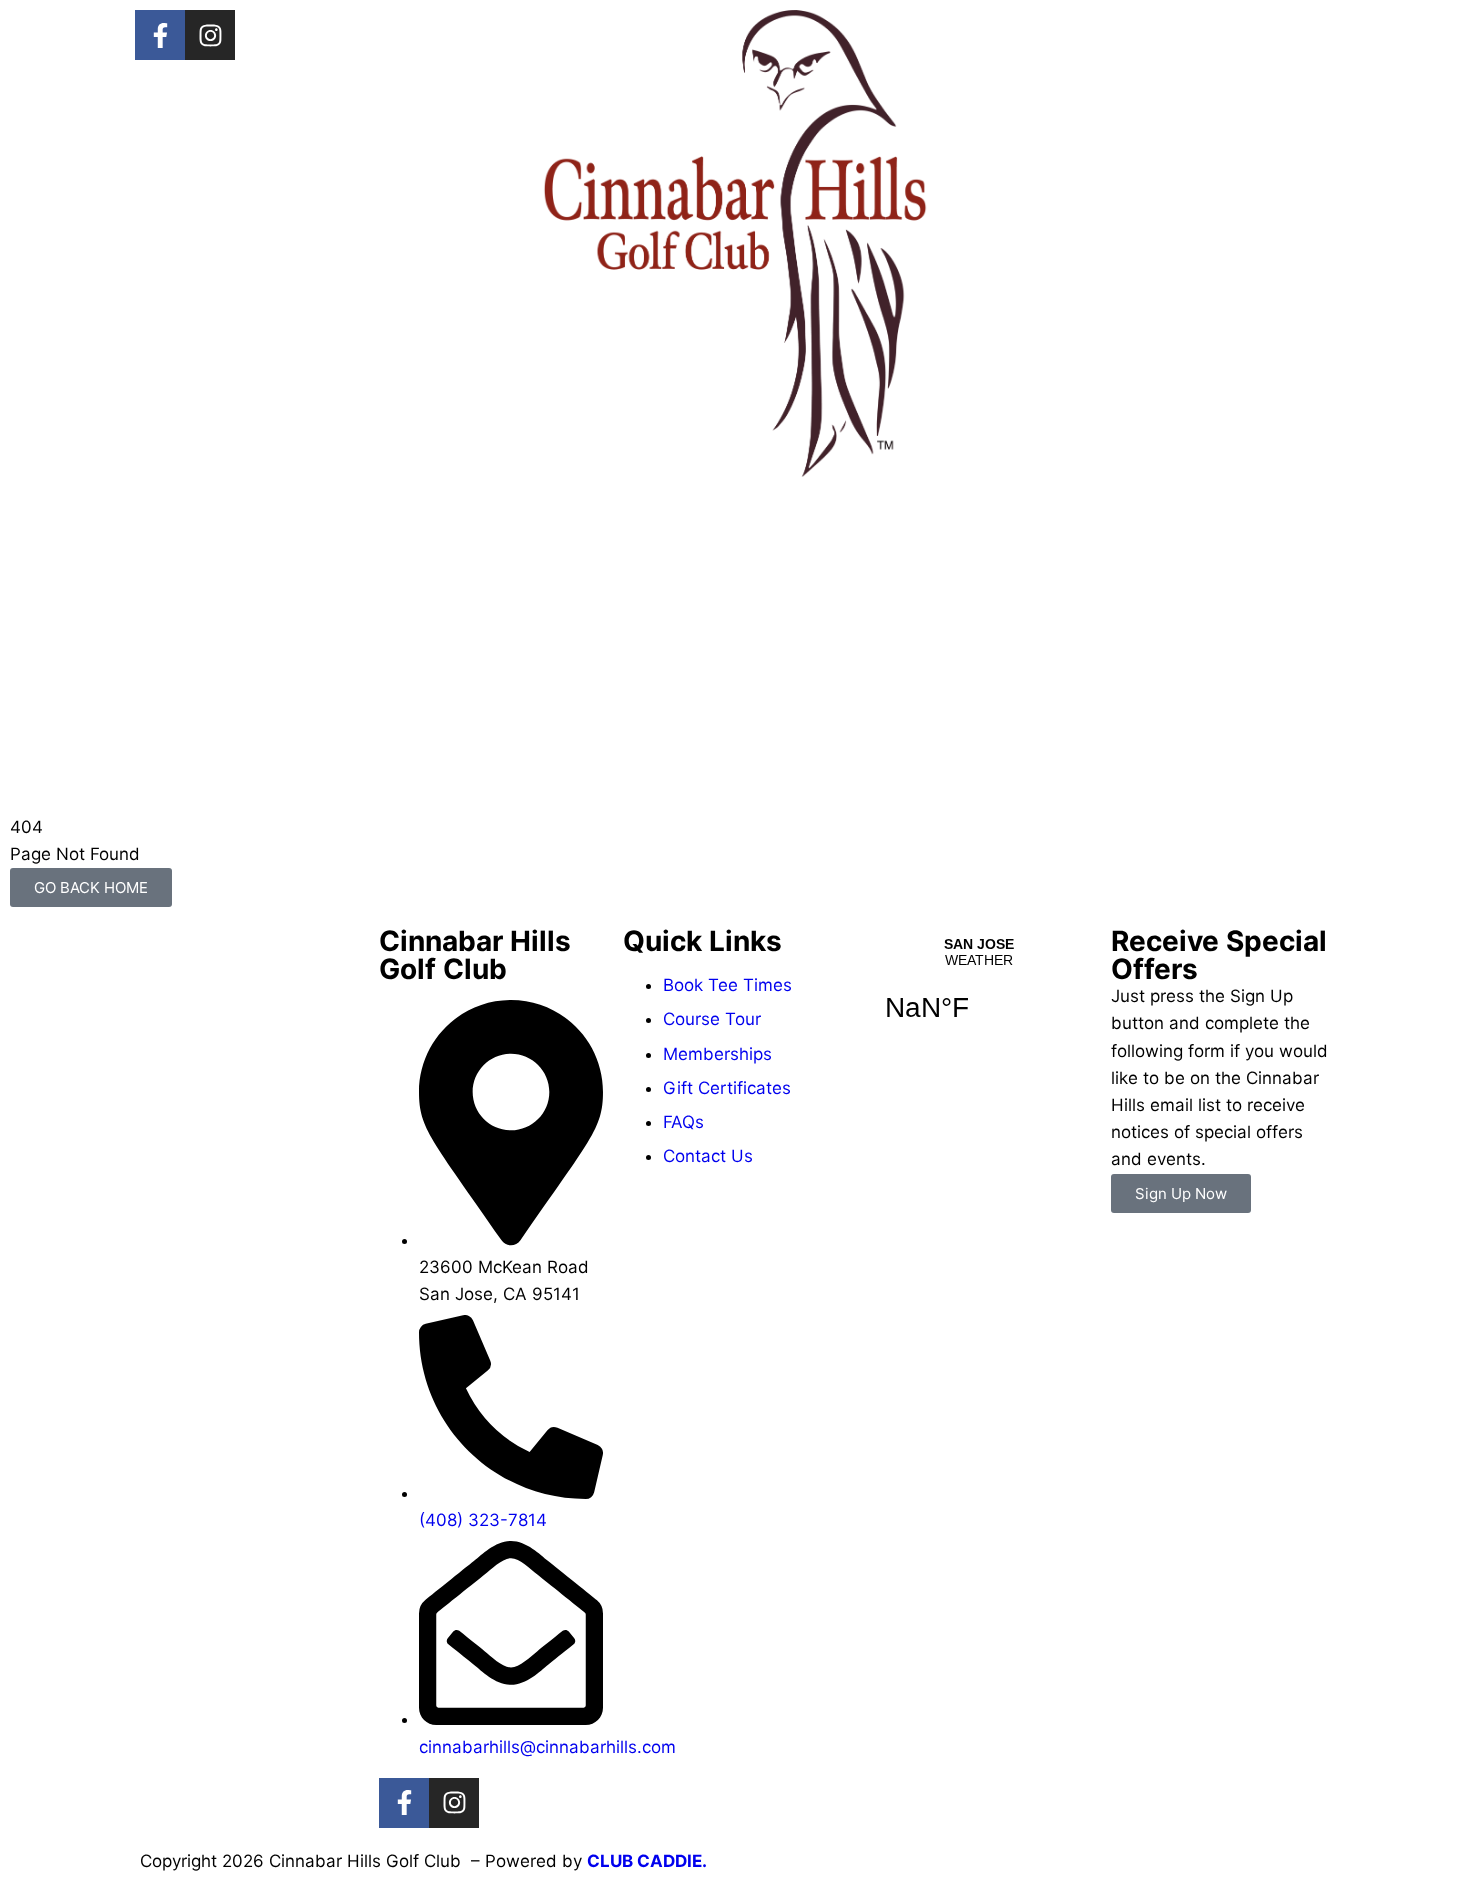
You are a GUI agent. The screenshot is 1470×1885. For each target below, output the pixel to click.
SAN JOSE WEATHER (979, 992)
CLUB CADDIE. (647, 1861)
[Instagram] (210, 35)
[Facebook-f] (160, 35)
